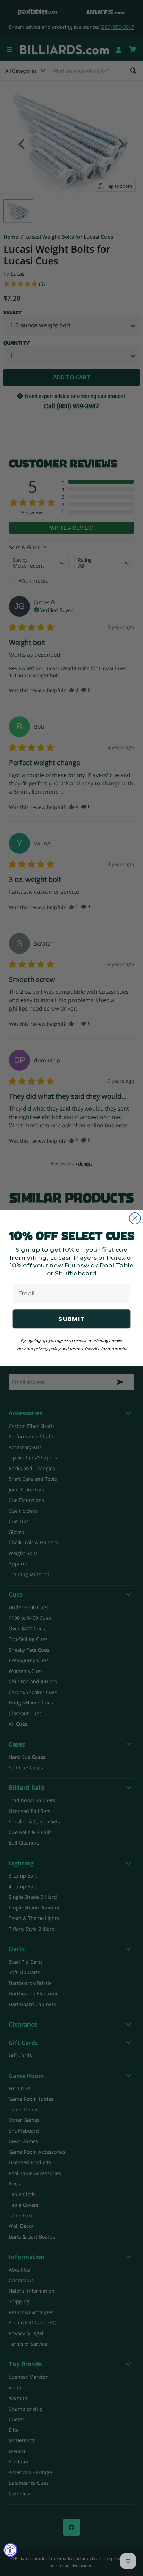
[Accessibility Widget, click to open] (10, 2550)
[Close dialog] (135, 1218)
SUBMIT (71, 1319)
